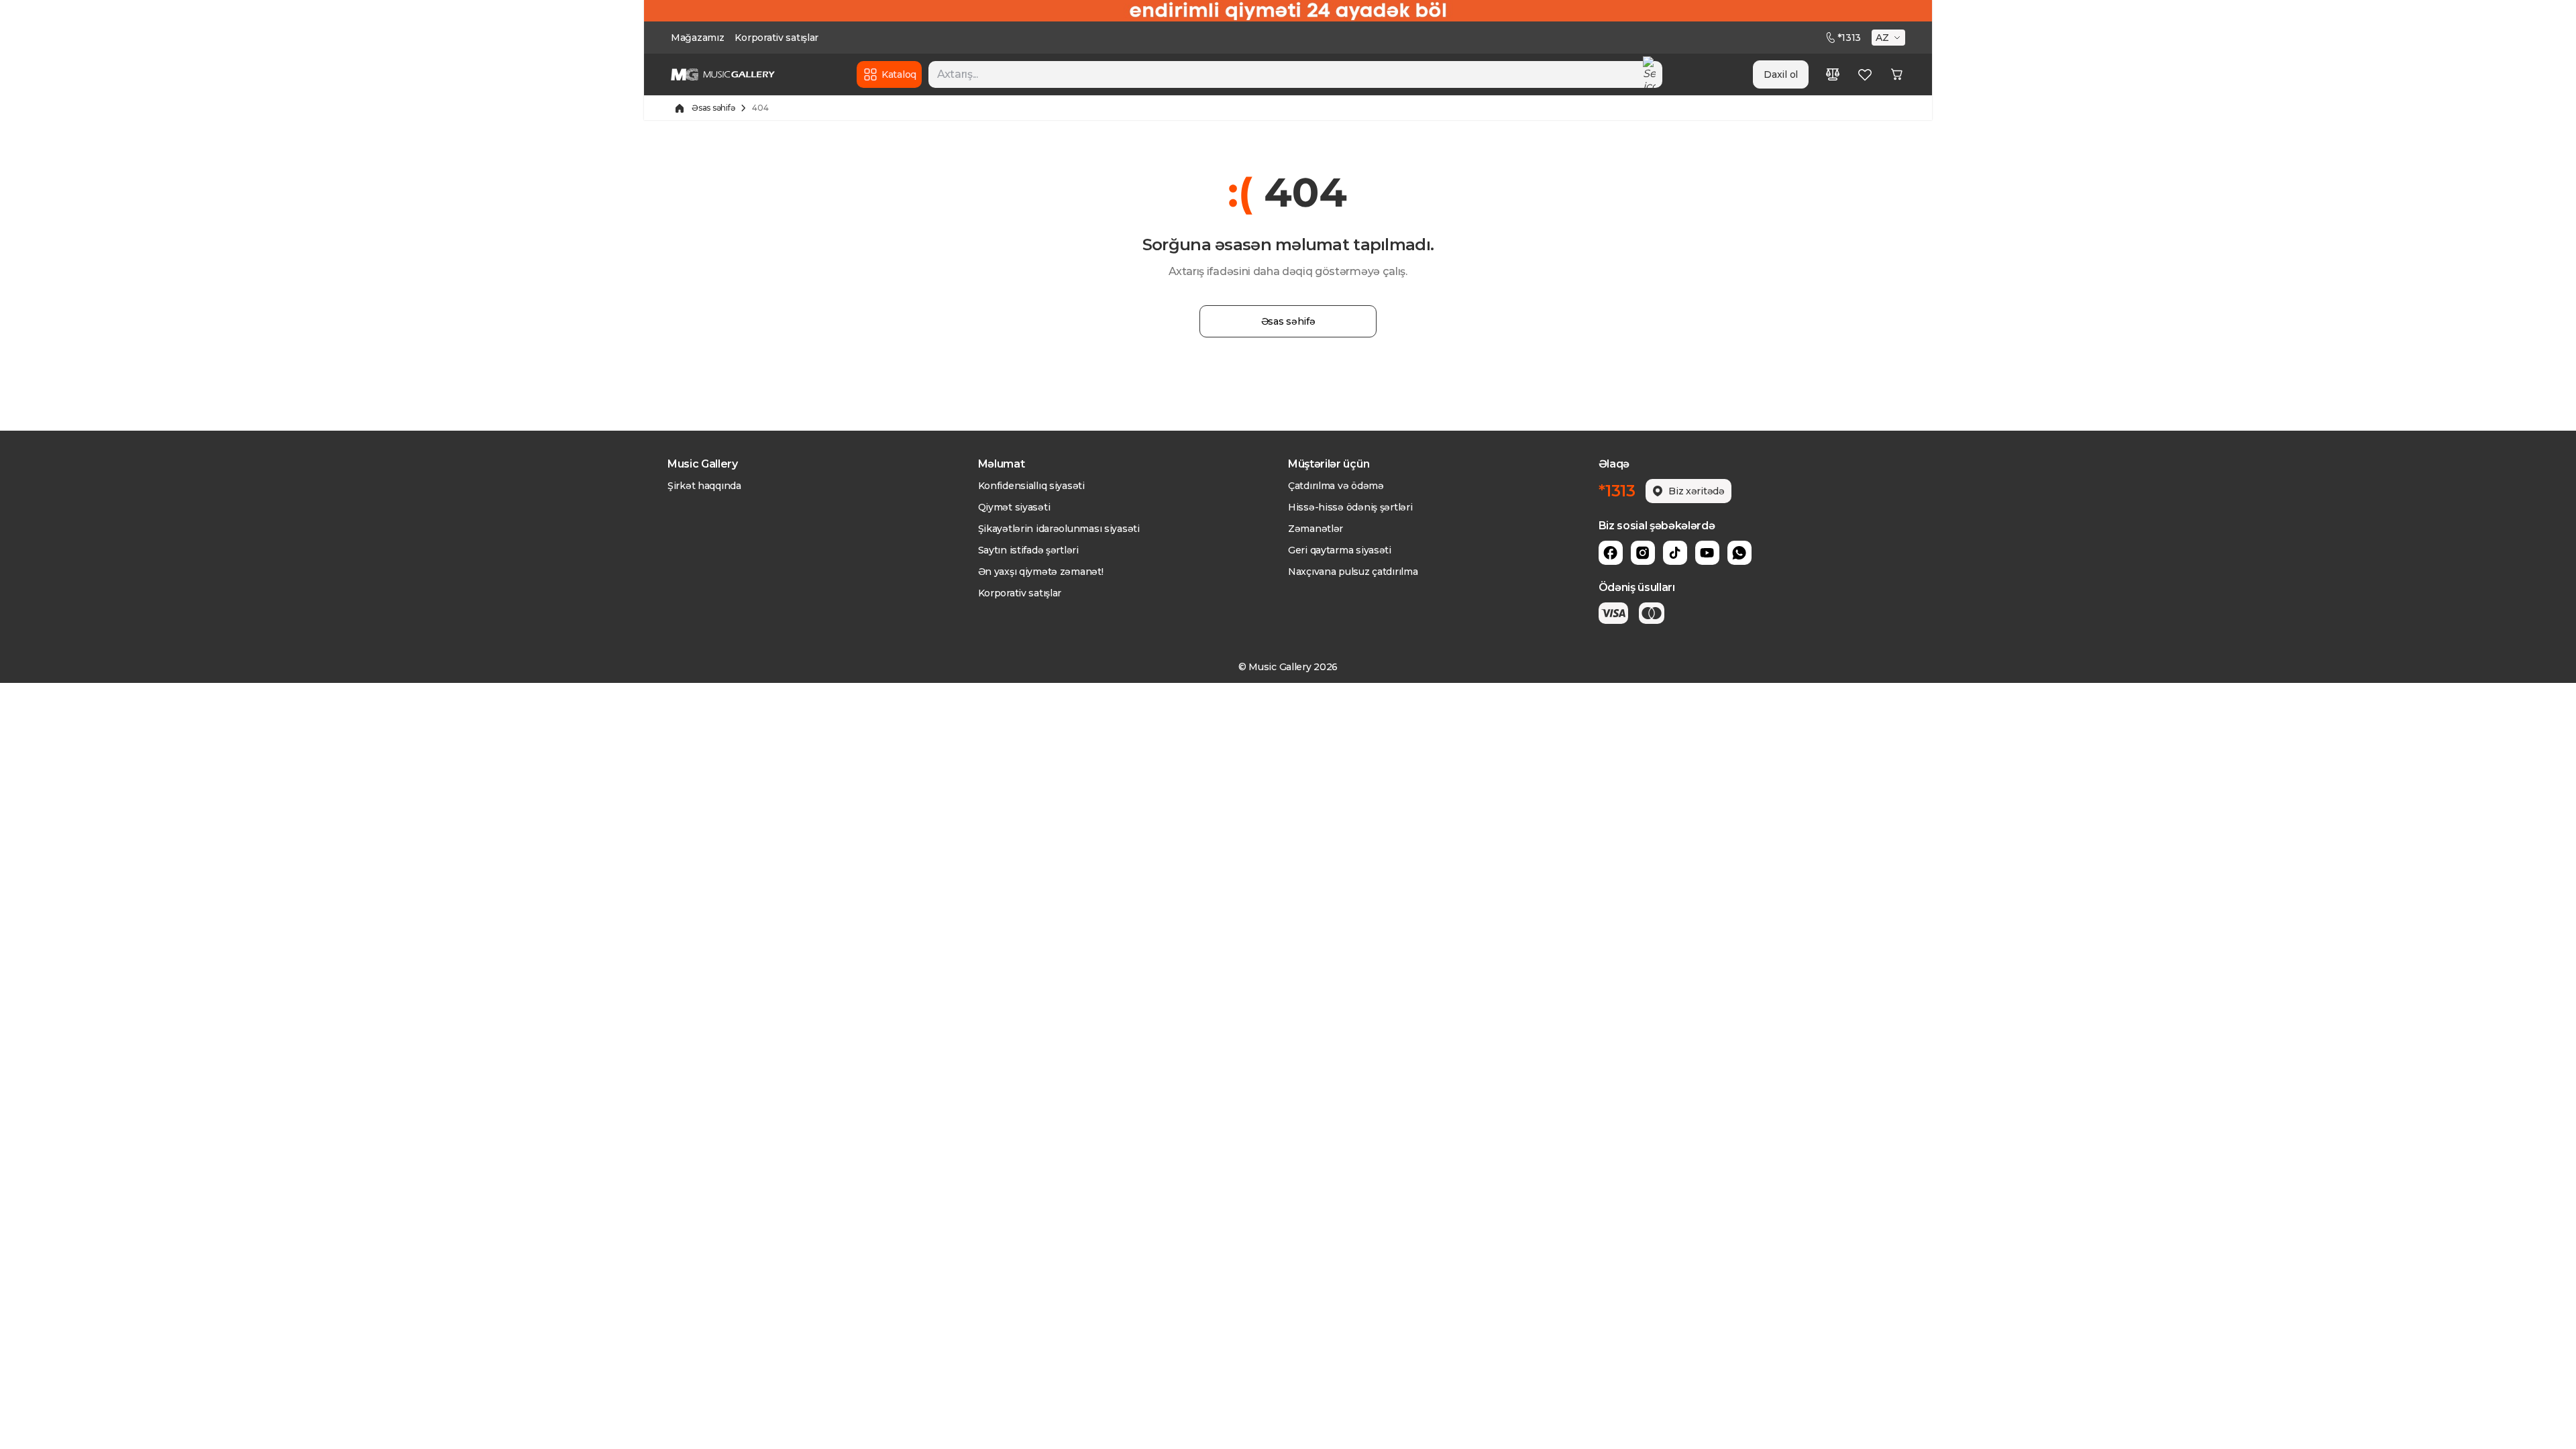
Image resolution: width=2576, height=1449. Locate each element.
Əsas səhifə (713, 108)
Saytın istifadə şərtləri (1028, 550)
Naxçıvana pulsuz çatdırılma (1353, 572)
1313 (1849, 38)
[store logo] (723, 74)
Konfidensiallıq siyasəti (1031, 486)
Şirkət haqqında (704, 486)
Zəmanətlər (1316, 529)
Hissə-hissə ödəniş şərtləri (1350, 507)
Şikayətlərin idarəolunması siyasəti (1059, 529)
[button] (1890, 38)
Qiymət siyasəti (1014, 507)
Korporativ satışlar (776, 38)
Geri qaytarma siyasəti (1340, 550)
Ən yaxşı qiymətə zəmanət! (1041, 572)
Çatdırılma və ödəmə (1336, 486)
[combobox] (1295, 74)
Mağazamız (697, 38)
